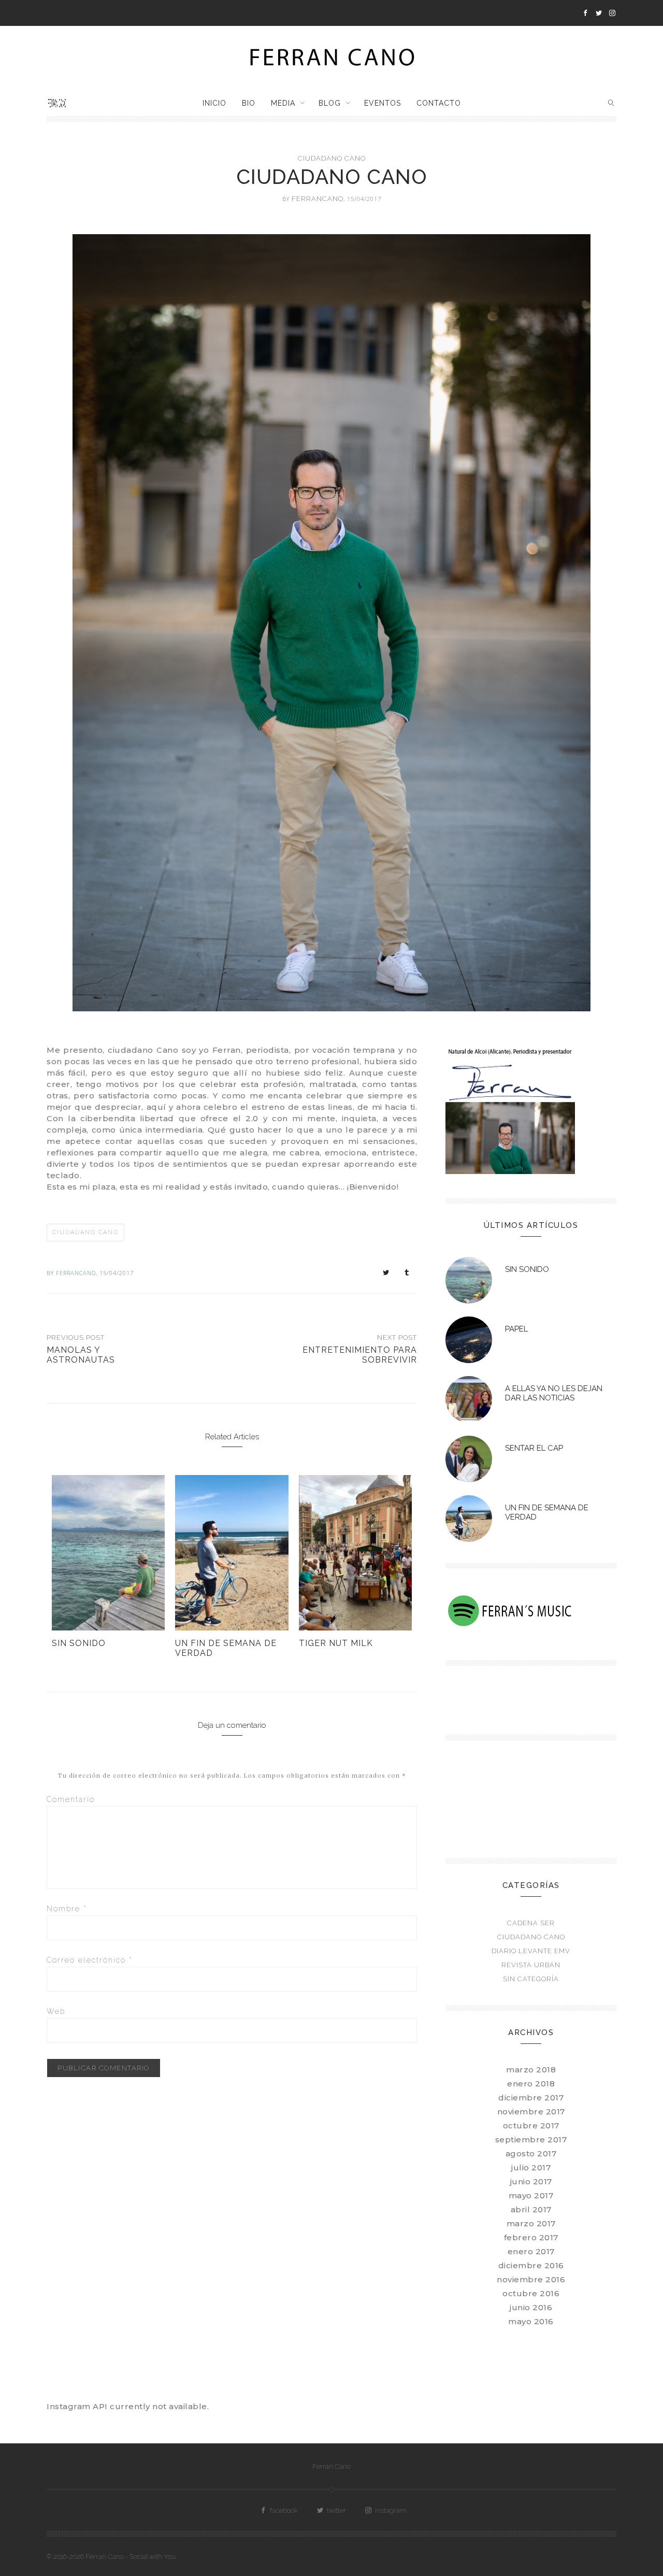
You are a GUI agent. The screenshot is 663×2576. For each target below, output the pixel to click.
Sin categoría (531, 1979)
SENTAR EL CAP (534, 1448)
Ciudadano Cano (332, 158)
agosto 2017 (531, 2153)
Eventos (383, 103)
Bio (249, 103)
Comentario (71, 1799)
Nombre (67, 1909)
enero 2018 (531, 2084)
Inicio (214, 103)
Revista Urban (531, 1965)
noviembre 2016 (531, 2279)
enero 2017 (531, 2251)
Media (283, 103)
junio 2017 (531, 2181)
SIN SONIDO (79, 1643)
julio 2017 (531, 2167)
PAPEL (516, 1329)
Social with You (153, 2557)
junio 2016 (531, 2307)
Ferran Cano (331, 2466)
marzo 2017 (531, 2223)
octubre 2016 (531, 2293)
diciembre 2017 (531, 2098)
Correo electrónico (90, 1960)
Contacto (439, 103)
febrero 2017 (531, 2237)
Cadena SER (531, 1923)
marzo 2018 (531, 2070)
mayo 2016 (531, 2321)
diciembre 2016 (531, 2265)
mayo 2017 (531, 2195)
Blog (330, 103)
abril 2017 (531, 2209)
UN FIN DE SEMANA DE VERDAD (226, 1648)
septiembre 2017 (531, 2139)
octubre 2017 (531, 2126)
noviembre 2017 (531, 2112)
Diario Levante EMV (531, 1951)
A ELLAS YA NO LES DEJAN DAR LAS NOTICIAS (554, 1393)
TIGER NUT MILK (336, 1643)
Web (56, 2011)
